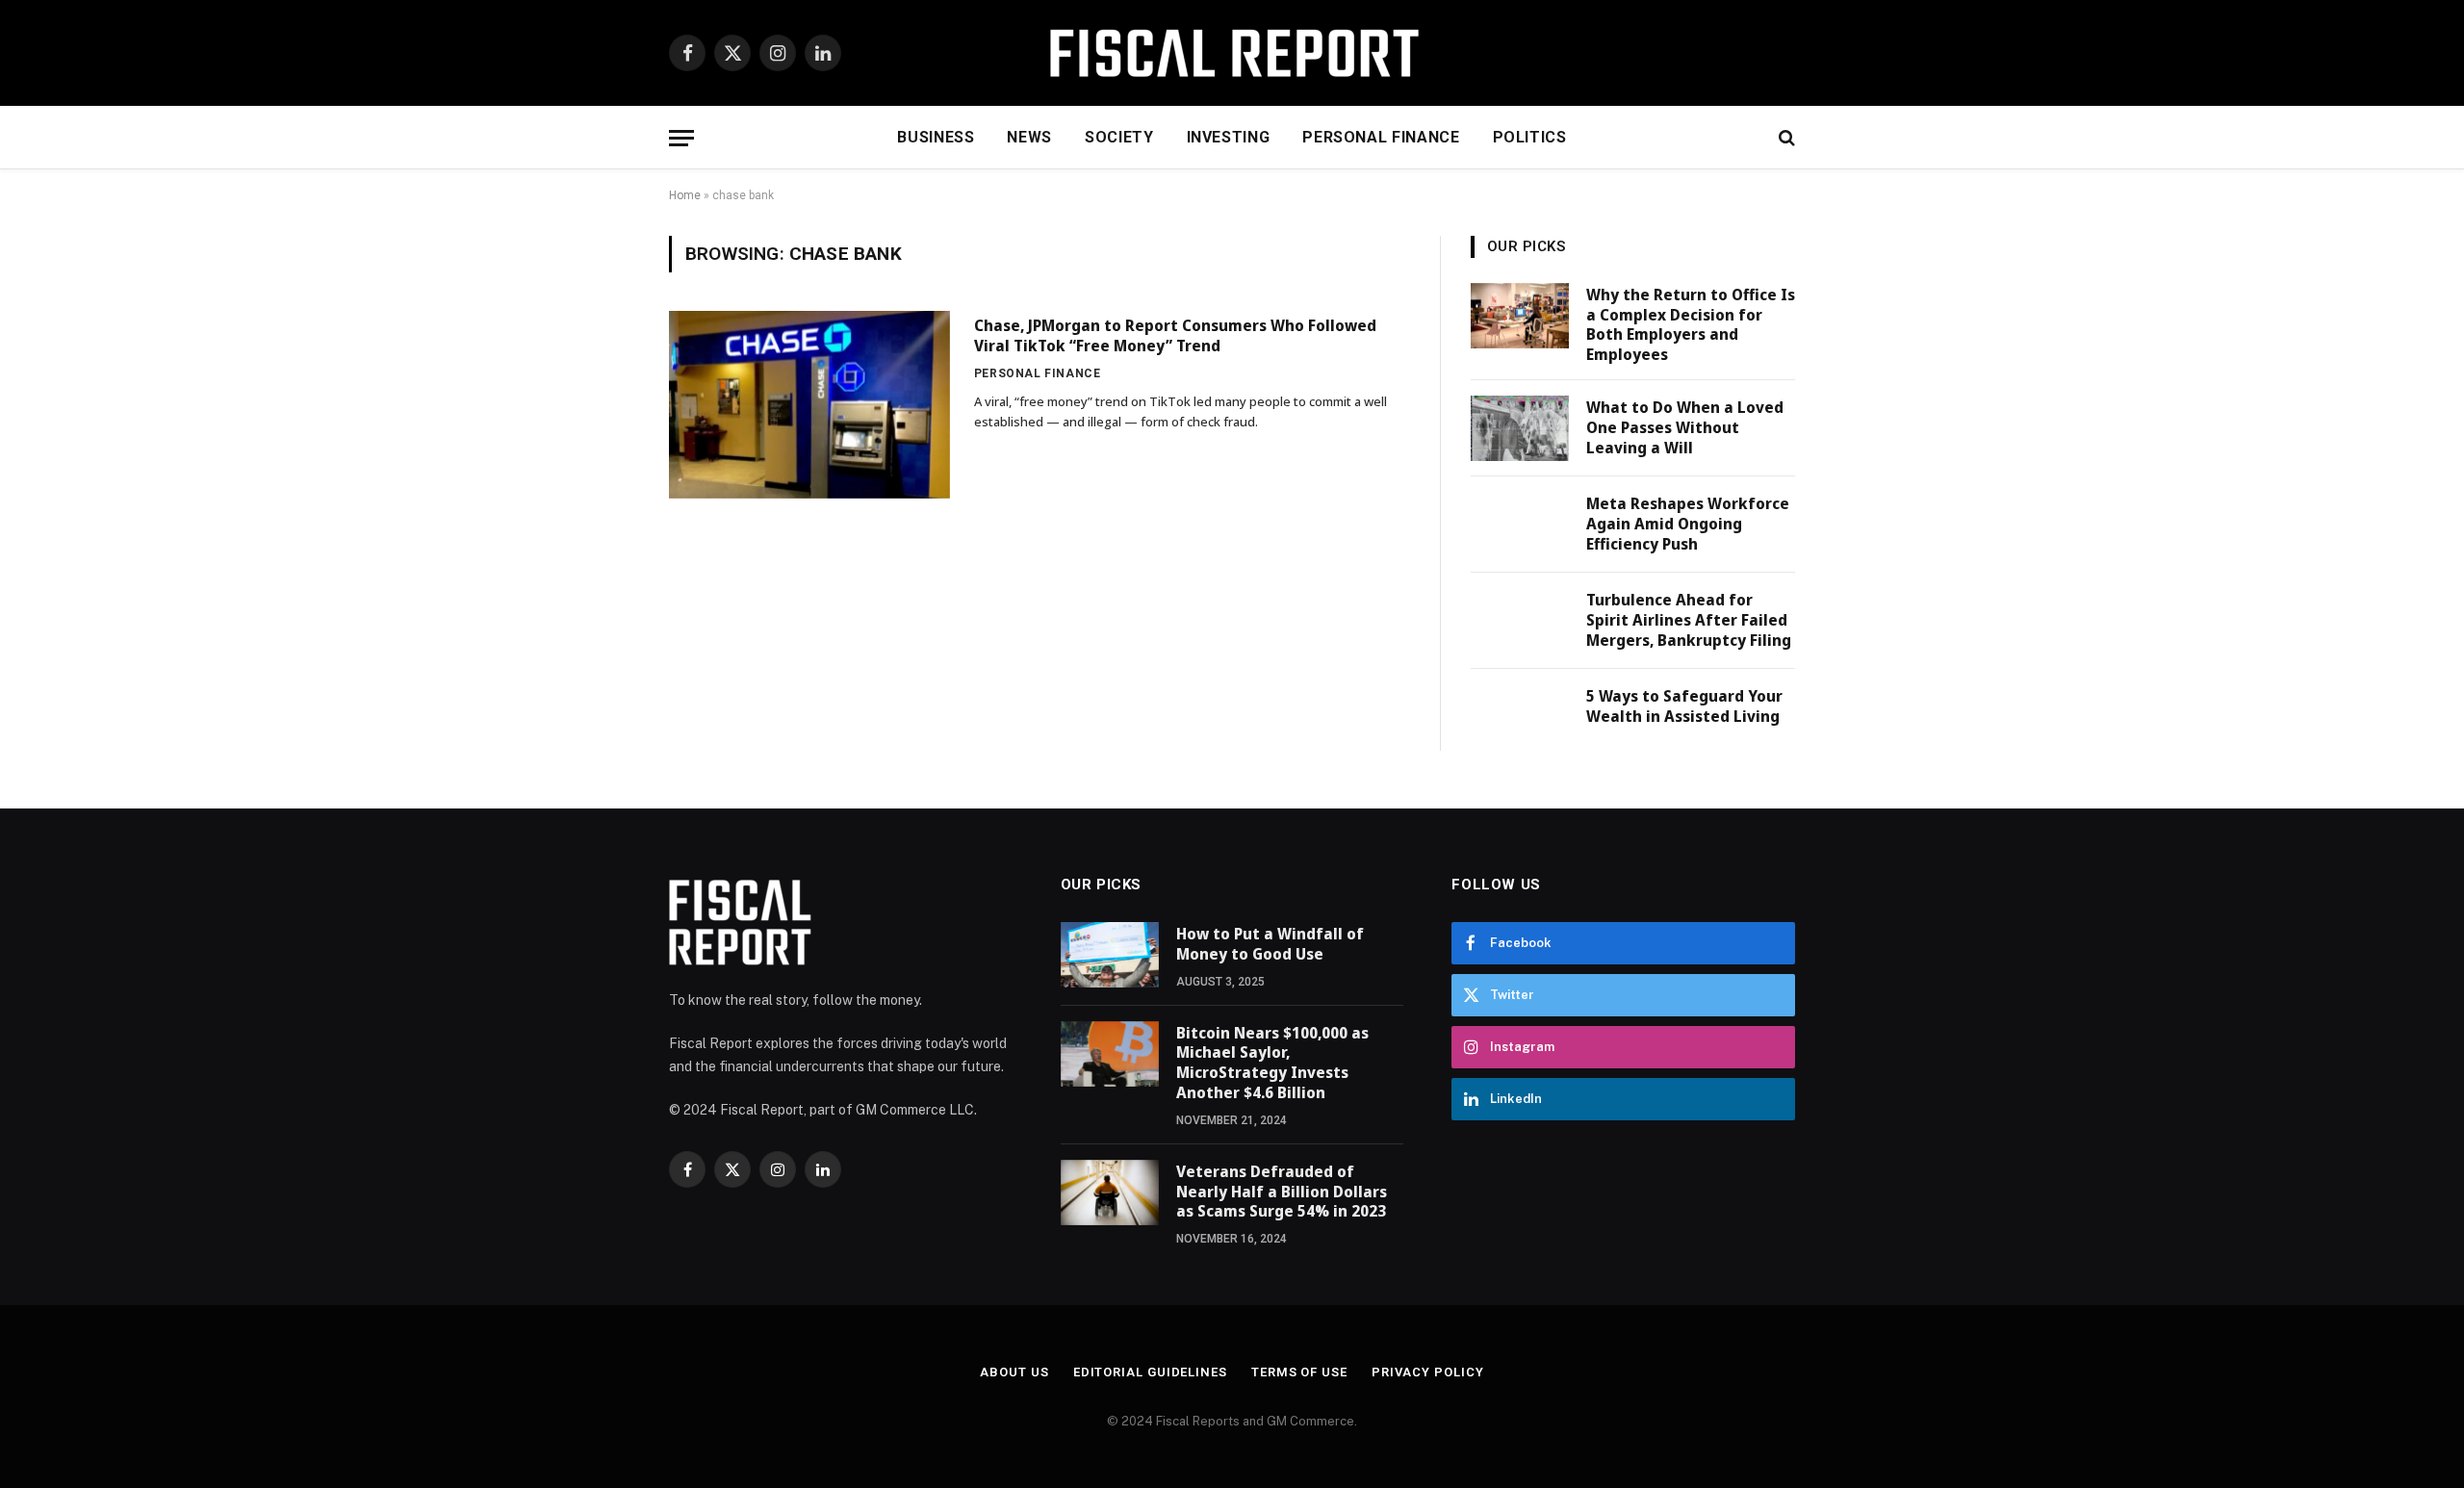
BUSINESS (936, 137)
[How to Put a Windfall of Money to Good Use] (1110, 955)
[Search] (1785, 138)
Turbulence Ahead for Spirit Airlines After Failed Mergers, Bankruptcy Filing (1689, 620)
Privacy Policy (1428, 1372)
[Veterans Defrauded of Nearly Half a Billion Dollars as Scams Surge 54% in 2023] (1110, 1193)
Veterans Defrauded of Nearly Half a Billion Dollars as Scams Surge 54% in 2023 (1282, 1192)
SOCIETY (1119, 137)
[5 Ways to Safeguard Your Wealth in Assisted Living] (1520, 717)
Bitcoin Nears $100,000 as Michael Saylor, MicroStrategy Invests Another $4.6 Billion (1272, 1063)
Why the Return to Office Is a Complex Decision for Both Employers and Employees (1691, 325)
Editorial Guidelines (1150, 1372)
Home (685, 195)
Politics (1530, 137)
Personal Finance (1038, 373)
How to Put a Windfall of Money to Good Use (1270, 944)
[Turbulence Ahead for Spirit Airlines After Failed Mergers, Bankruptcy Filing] (1520, 621)
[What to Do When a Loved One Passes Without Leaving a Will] (1520, 428)
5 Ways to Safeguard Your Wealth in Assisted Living (1684, 706)
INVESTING (1229, 137)
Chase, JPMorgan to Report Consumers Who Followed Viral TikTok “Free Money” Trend (1175, 336)
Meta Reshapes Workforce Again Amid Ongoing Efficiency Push (1688, 524)
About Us (1014, 1372)
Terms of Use (1299, 1372)
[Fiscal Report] (1232, 53)
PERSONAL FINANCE (1381, 137)
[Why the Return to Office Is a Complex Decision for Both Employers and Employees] (1520, 316)
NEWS (1029, 137)
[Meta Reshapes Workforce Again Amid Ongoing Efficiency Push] (1520, 525)
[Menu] (681, 138)
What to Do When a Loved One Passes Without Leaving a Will (1685, 427)
